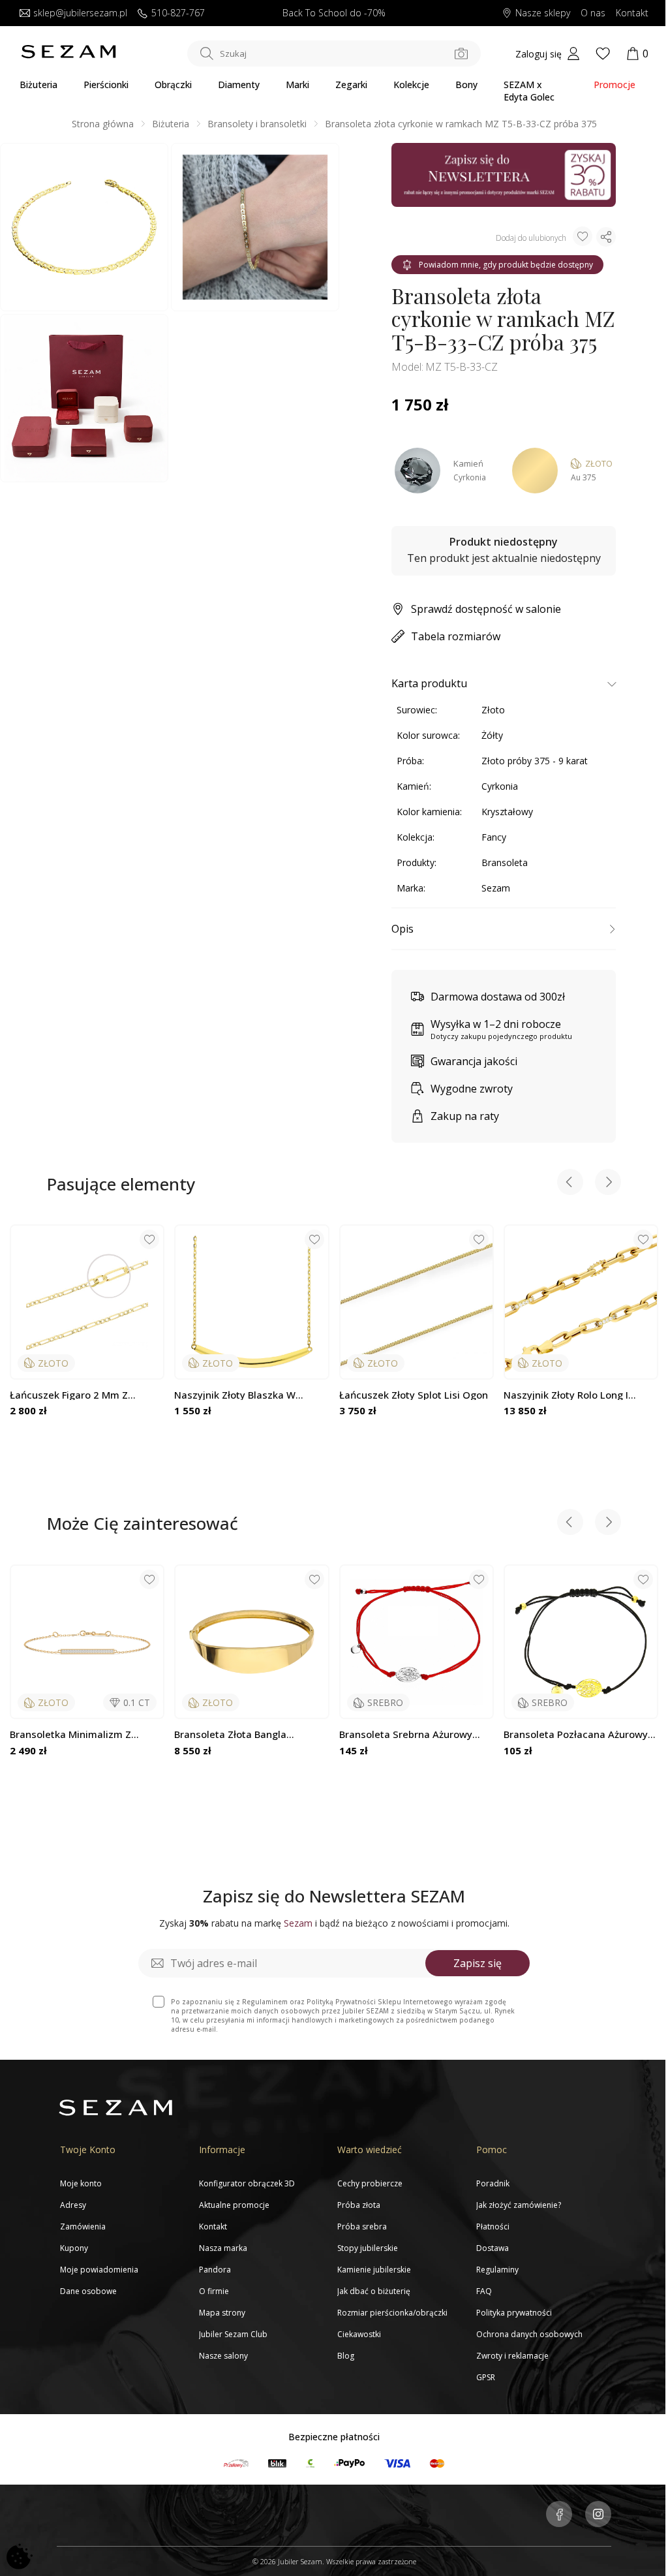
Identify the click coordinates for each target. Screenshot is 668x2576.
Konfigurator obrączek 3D (247, 2183)
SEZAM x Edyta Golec (529, 91)
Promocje (615, 85)
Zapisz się (478, 1963)
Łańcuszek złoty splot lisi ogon (414, 1395)
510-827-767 (178, 13)
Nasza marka (223, 2248)
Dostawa (493, 2248)
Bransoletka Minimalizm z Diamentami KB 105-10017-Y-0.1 (86, 1734)
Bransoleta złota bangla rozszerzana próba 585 (230, 1734)
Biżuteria (38, 85)
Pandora (215, 2270)
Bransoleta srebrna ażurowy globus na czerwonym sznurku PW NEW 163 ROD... (412, 1734)
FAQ (484, 2291)
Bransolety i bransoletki (257, 124)
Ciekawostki (359, 2334)
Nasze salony (223, 2356)
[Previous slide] (570, 1184)
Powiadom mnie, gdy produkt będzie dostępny (506, 265)
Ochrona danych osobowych (529, 2334)
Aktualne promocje (234, 2205)
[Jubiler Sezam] (68, 55)
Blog (346, 2356)
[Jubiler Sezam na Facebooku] (559, 2515)
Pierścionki (106, 85)
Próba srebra (362, 2227)
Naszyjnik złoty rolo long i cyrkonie (566, 1395)
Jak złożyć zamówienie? (519, 2205)
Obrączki (173, 85)
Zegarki (351, 85)
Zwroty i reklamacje (512, 2356)
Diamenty (239, 85)
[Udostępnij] (606, 237)
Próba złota (359, 2205)
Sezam (496, 888)
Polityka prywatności (514, 2313)
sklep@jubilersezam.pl (80, 13)
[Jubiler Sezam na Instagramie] (598, 2515)
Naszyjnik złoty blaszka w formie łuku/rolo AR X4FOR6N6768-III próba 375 (238, 1395)
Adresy (73, 2205)
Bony (466, 85)
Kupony (74, 2248)
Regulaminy (497, 2270)
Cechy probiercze (370, 2183)
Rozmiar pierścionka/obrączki (392, 2313)
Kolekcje (411, 85)
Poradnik (493, 2183)
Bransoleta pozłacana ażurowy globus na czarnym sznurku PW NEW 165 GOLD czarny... (579, 1734)
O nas (593, 13)
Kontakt (632, 13)
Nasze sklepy (543, 13)
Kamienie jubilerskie (374, 2270)
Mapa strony (222, 2313)
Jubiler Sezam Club (233, 2334)
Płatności (493, 2227)
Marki (297, 85)
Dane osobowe (88, 2291)
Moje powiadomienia (99, 2270)
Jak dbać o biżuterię (374, 2291)
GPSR (486, 2377)
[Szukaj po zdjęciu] (461, 54)
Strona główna (103, 124)
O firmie (214, 2291)
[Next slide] (608, 1184)
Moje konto (81, 2183)
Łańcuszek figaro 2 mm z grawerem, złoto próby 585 (74, 1395)
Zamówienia (83, 2227)
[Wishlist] (603, 54)
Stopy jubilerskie (368, 2248)
